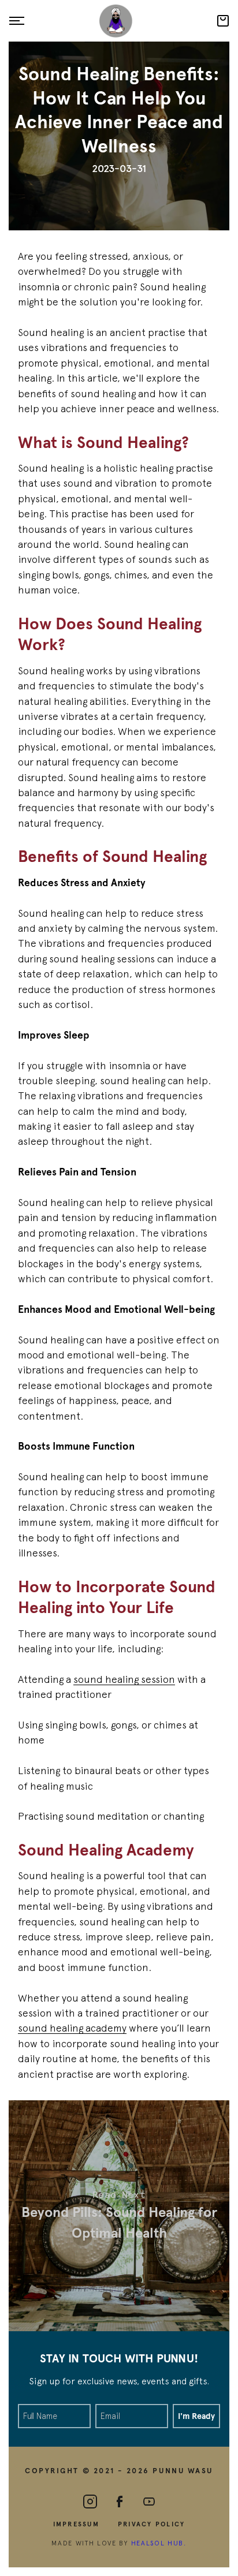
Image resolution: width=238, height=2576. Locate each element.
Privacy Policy (151, 2525)
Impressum (76, 2525)
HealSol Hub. (159, 2543)
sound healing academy (72, 2028)
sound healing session (124, 1679)
